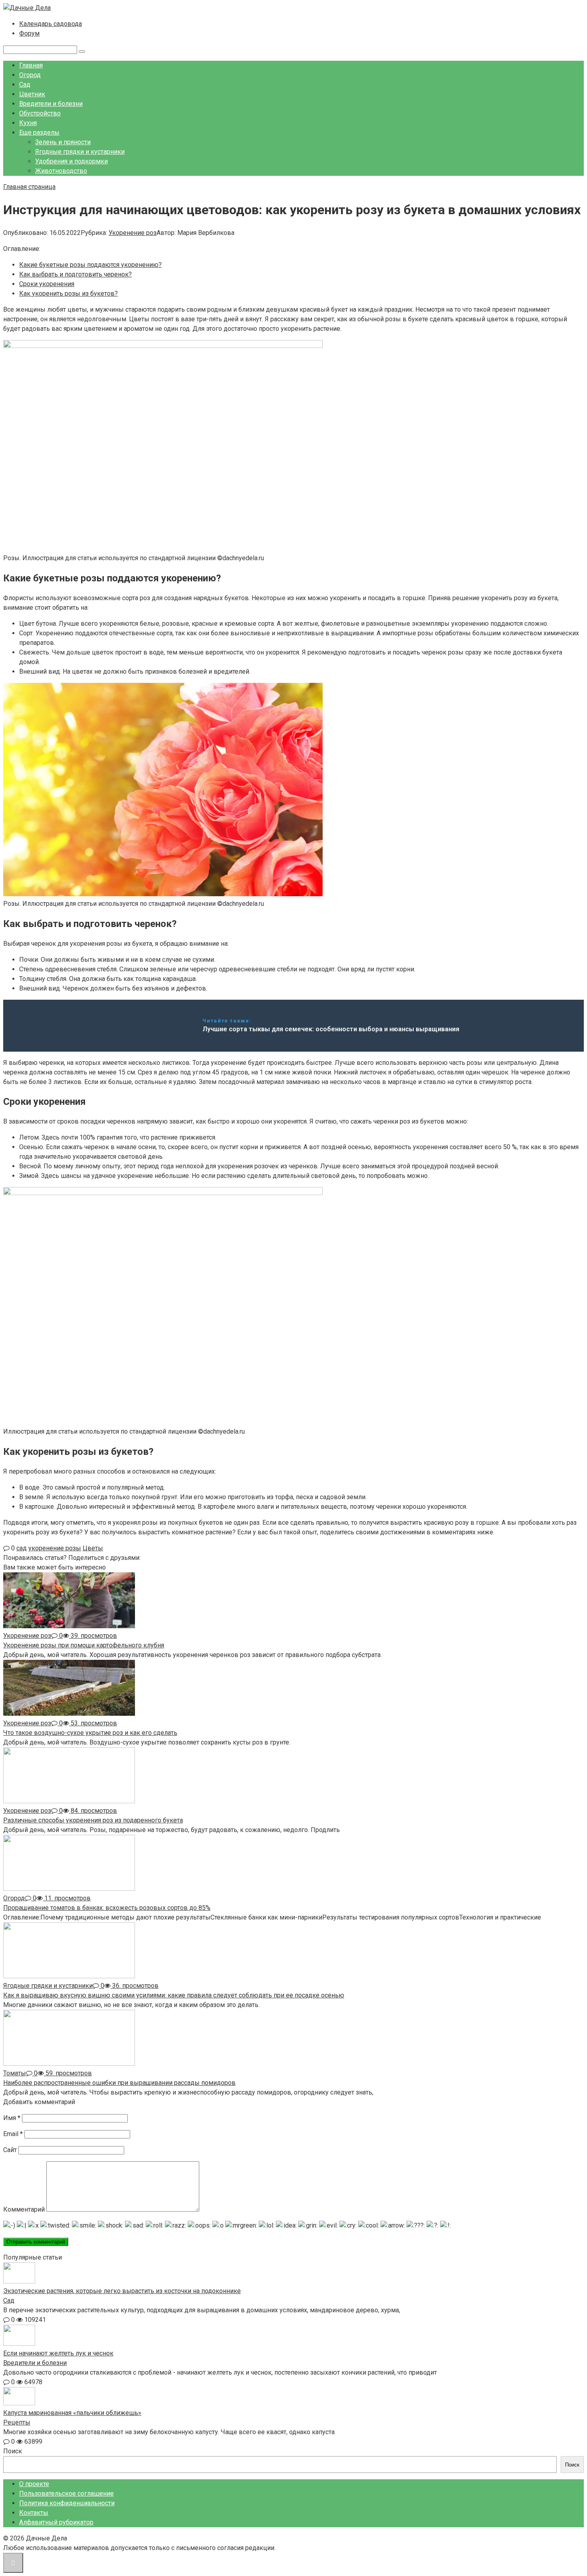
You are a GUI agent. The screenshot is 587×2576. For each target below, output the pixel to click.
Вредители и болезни (51, 104)
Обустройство (40, 113)
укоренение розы (55, 1548)
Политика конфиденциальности (67, 2503)
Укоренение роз (133, 233)
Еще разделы (39, 132)
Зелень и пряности (63, 142)
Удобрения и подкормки (71, 161)
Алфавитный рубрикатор (56, 2522)
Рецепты (17, 2422)
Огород (30, 75)
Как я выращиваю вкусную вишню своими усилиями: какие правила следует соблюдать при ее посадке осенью (174, 1995)
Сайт (10, 2150)
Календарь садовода (51, 24)
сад (22, 1548)
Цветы (93, 1548)
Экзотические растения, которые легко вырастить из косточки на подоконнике (122, 2291)
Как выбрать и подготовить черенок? (75, 274)
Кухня (28, 123)
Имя (12, 2118)
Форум (29, 33)
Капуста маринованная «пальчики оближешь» (72, 2413)
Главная (31, 65)
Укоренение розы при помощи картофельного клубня (84, 1645)
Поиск (13, 2451)
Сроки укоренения (47, 284)
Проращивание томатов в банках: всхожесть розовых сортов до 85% (107, 1908)
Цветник (32, 94)
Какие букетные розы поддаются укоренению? (90, 265)
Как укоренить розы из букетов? (68, 293)
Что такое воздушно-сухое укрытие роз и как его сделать (90, 1733)
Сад (25, 85)
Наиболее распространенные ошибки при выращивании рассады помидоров (119, 2083)
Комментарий (24, 2209)
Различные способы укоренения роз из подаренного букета (93, 1820)
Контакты (34, 2513)
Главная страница (29, 187)
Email (13, 2134)
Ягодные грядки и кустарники (80, 152)
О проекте (34, 2484)
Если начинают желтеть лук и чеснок (58, 2353)
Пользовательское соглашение (66, 2493)
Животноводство (61, 171)
